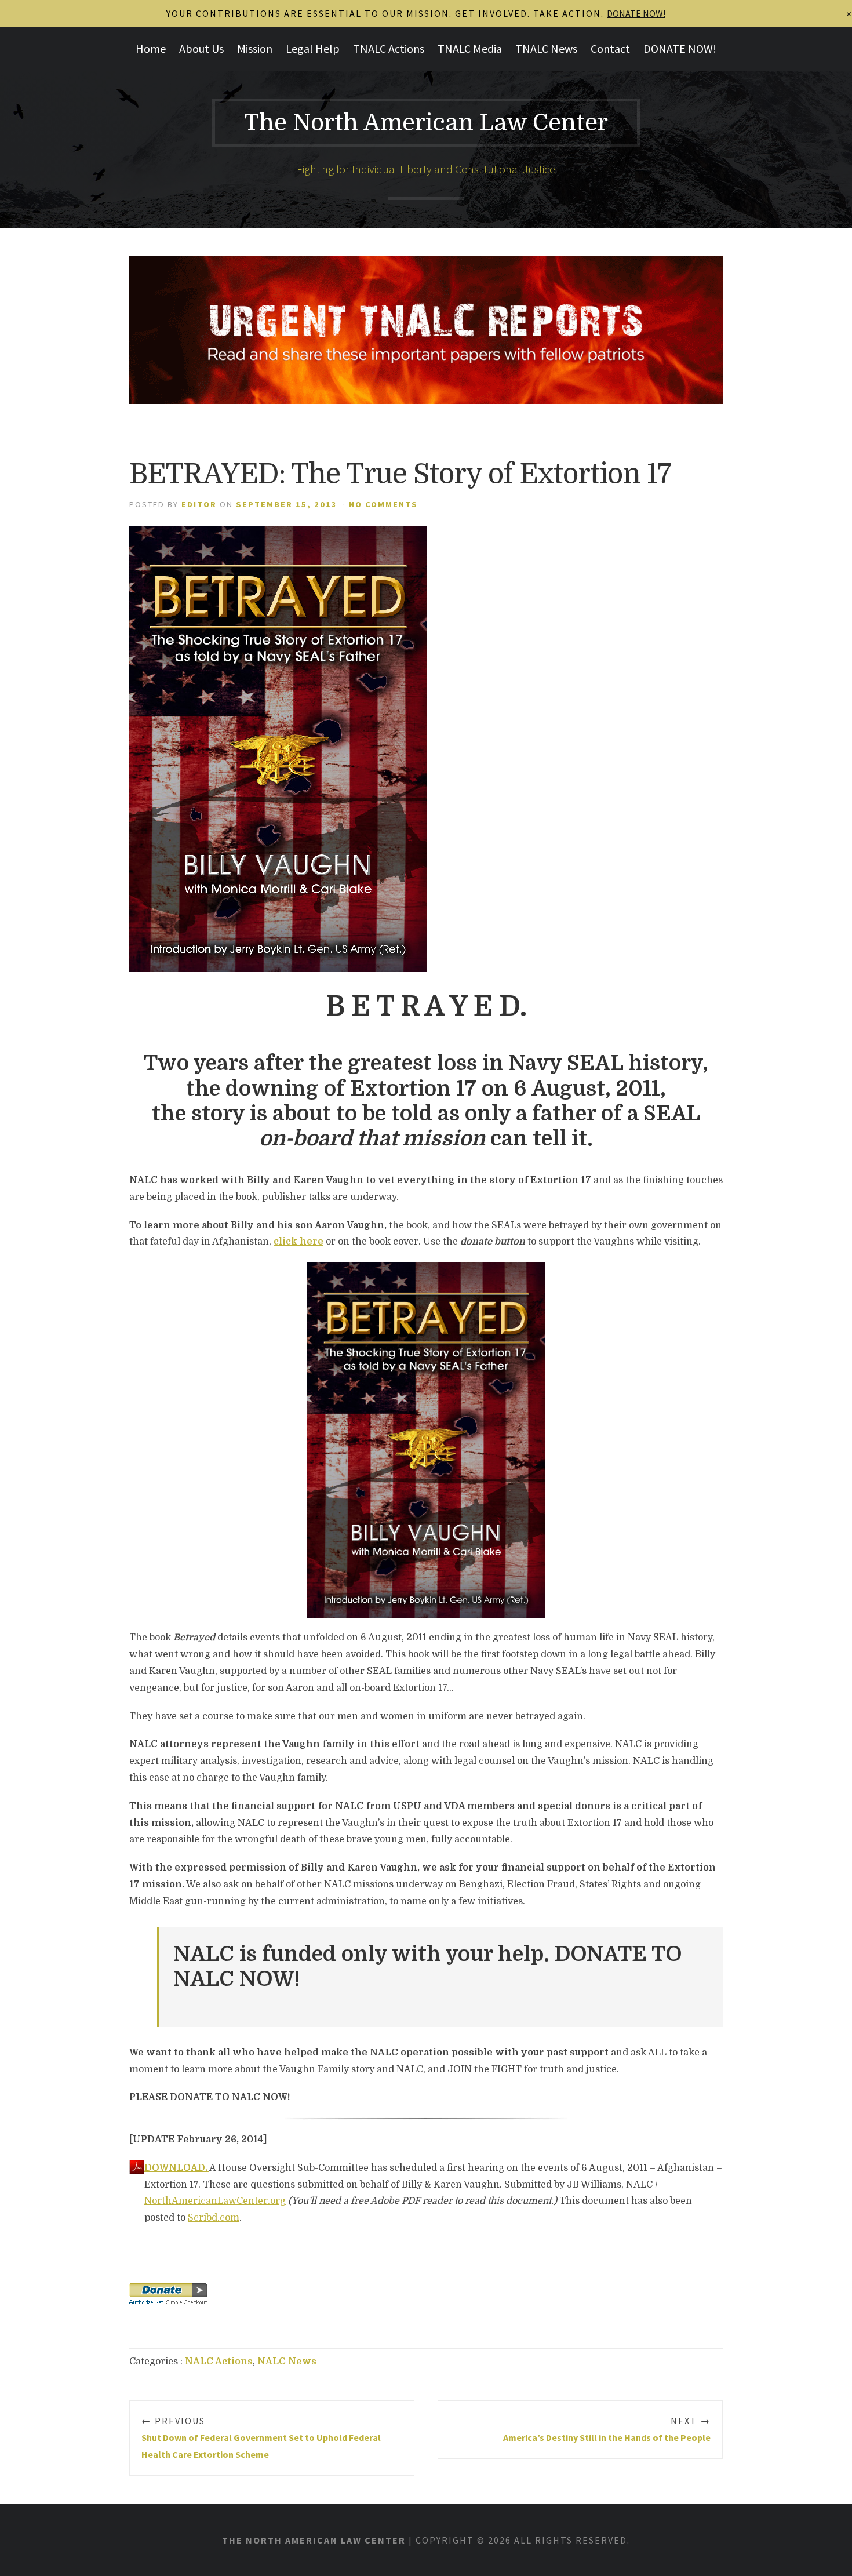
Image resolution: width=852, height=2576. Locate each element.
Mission (255, 48)
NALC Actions (219, 2362)
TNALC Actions (389, 48)
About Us (201, 48)
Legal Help (313, 48)
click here (298, 1242)
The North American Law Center (426, 123)
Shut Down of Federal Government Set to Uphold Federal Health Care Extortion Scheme (261, 2437)
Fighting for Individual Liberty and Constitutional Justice (426, 169)
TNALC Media (470, 48)
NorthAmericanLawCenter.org (215, 2201)
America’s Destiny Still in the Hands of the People (607, 2429)
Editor (199, 504)
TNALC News (546, 48)
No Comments (383, 504)
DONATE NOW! (680, 48)
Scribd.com (214, 2218)
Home (151, 48)
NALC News (287, 2362)
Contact (610, 48)
